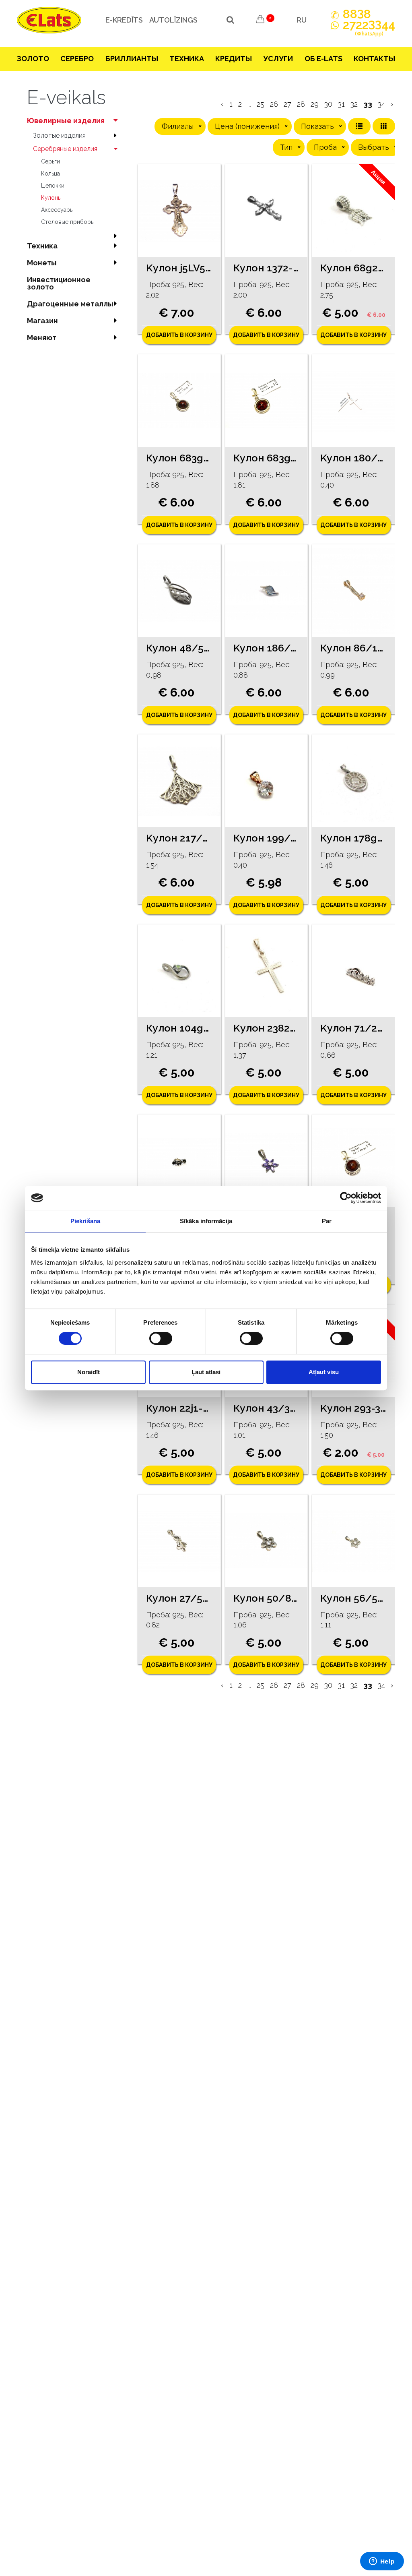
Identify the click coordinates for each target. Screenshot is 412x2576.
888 (357, 14)
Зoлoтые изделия (59, 135)
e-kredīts (124, 20)
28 (301, 104)
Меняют (42, 338)
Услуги (278, 59)
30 (328, 104)
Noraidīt (89, 1372)
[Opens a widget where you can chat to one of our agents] (382, 2562)
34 (381, 104)
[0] (260, 20)
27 (287, 104)
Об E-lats (323, 59)
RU (302, 20)
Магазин (42, 321)
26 (274, 104)
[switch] (161, 1338)
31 (341, 104)
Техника (187, 59)
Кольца (50, 174)
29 (315, 104)
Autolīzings (173, 20)
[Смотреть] (179, 211)
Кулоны (51, 198)
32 (354, 104)
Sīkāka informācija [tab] (206, 1221)
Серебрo (77, 59)
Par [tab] (327, 1221)
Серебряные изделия (65, 149)
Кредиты (234, 59)
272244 (369, 28)
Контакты (374, 59)
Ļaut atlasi (206, 1372)
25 (261, 104)
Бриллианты (132, 59)
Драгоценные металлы (70, 304)
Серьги (50, 161)
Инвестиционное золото (59, 283)
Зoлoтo (33, 59)
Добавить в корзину (179, 335)
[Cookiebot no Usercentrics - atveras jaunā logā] (346, 1198)
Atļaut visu (324, 1372)
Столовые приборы (68, 222)
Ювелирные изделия (66, 121)
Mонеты (42, 263)
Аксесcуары (57, 210)
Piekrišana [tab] (85, 1221)
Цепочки (53, 186)
